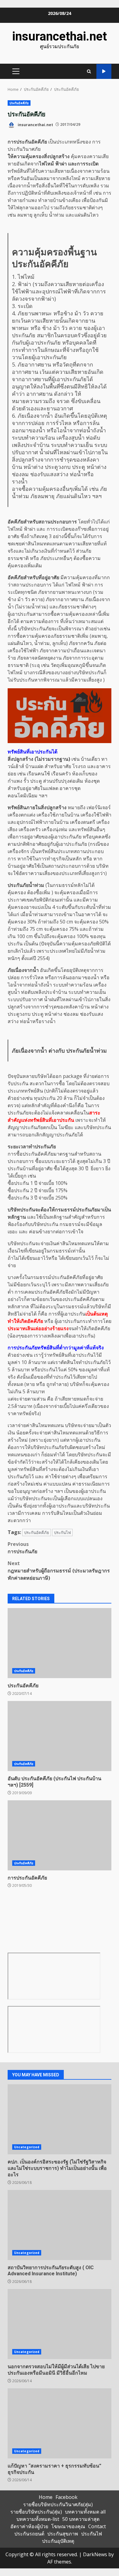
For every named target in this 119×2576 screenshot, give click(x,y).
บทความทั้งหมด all (85, 2512)
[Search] (89, 71)
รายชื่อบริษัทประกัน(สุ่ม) (36, 2512)
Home (46, 2497)
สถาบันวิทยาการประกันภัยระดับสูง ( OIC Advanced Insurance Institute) (60, 2225)
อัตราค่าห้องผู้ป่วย (29, 2526)
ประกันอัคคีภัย (19, 103)
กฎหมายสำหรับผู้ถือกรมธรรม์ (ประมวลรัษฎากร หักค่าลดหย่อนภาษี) (59, 1571)
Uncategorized (27, 2147)
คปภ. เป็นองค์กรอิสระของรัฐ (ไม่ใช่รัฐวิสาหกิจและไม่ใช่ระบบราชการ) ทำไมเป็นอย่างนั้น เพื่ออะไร (60, 2119)
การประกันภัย (22, 1548)
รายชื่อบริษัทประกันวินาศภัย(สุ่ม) (58, 2504)
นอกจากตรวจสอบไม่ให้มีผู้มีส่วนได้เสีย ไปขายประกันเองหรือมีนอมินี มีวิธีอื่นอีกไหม (60, 2324)
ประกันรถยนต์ (29, 2534)
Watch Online (104, 71)
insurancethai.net (60, 36)
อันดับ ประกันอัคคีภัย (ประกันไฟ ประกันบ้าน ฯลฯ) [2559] (60, 1736)
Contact (97, 2526)
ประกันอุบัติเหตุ (58, 2541)
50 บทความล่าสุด (81, 2519)
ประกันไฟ (62, 1532)
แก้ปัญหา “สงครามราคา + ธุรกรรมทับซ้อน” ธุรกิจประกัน (60, 2423)
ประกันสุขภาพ (63, 2534)
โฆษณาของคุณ (68, 2526)
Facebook (67, 2497)
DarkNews (95, 2554)
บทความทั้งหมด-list (38, 2519)
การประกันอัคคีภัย (60, 1835)
